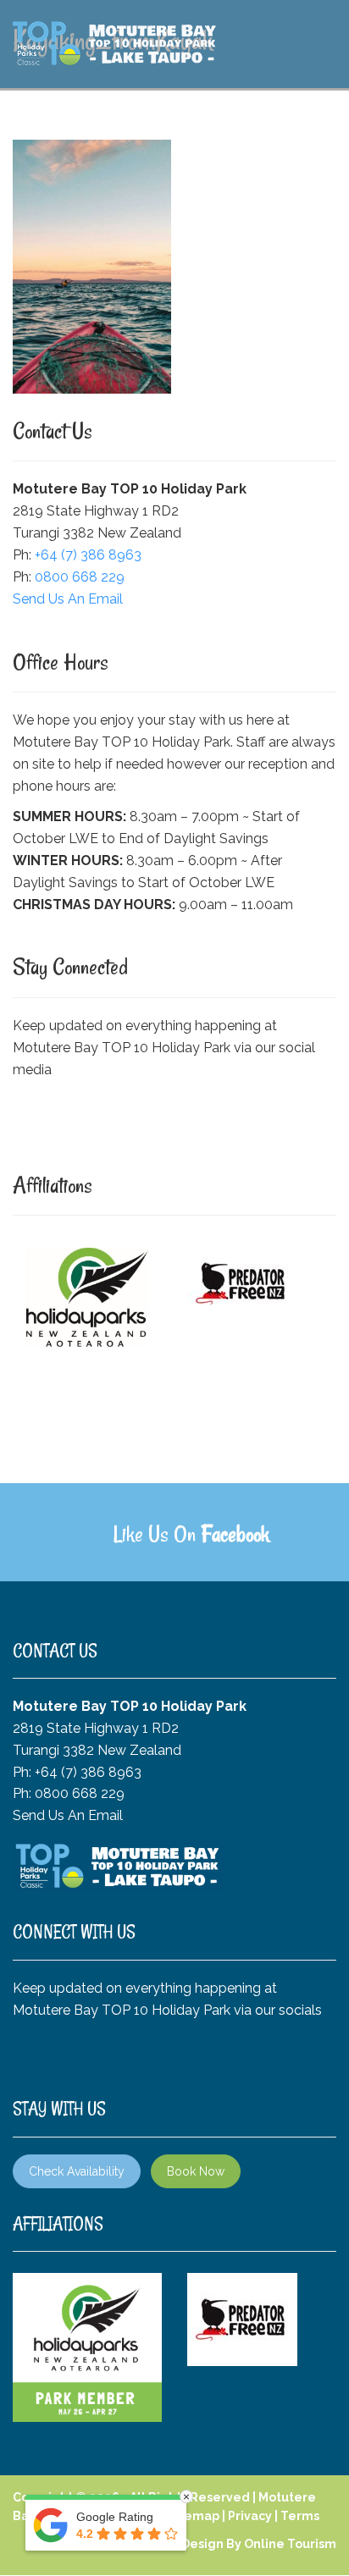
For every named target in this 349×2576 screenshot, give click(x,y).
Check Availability (77, 2171)
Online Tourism (290, 2544)
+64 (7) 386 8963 (88, 555)
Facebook (235, 1534)
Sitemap (194, 2516)
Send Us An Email (68, 599)
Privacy (250, 2516)
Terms (300, 2516)
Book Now (196, 2171)
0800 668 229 (80, 577)
